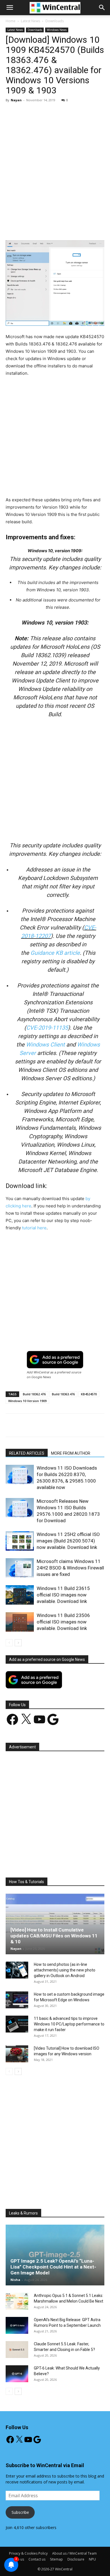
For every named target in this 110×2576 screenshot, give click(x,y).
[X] (42, 227)
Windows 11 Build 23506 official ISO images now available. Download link (63, 1622)
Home (11, 21)
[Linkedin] (81, 227)
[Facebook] (29, 227)
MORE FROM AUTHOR (71, 1453)
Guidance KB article (55, 953)
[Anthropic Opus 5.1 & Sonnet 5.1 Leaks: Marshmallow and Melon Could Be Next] (17, 2301)
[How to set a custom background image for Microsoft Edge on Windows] (17, 2000)
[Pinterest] (55, 227)
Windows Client (45, 1045)
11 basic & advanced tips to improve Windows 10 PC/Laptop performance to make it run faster (69, 2024)
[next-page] (18, 1643)
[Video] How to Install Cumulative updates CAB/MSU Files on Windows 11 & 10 (54, 1936)
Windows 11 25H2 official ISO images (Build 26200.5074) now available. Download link (68, 1541)
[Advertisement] (55, 164)
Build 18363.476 (63, 1394)
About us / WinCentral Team (74, 2553)
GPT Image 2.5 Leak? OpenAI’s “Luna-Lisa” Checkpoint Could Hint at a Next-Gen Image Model (53, 2267)
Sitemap (56, 2559)
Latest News (30, 21)
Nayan (16, 100)
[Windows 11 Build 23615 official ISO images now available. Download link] (20, 1595)
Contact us (37, 2559)
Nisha (15, 2280)
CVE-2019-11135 (47, 1028)
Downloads (55, 21)
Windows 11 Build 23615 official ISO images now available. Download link (63, 1595)
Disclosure (76, 2559)
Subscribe (20, 2512)
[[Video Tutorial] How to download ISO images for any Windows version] (17, 2054)
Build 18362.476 (34, 1394)
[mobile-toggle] (10, 8)
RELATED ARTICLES (27, 1453)
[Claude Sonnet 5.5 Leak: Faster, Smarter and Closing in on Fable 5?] (17, 2350)
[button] (102, 8)
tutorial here (34, 1228)
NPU (92, 2559)
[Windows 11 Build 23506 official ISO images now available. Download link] (20, 1622)
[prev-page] (9, 1643)
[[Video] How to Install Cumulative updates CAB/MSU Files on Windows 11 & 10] (55, 1924)
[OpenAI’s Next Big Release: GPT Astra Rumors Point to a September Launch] (17, 2325)
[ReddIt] (94, 227)
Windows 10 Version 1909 (27, 1401)
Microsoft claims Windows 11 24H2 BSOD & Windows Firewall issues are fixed (70, 1568)
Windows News (57, 30)
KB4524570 (89, 1394)
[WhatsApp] (68, 227)
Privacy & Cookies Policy (28, 2553)
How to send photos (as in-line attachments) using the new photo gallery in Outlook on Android (65, 1970)
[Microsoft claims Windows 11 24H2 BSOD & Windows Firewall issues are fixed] (20, 1568)
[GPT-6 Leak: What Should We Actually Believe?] (17, 2374)
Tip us (19, 2559)
